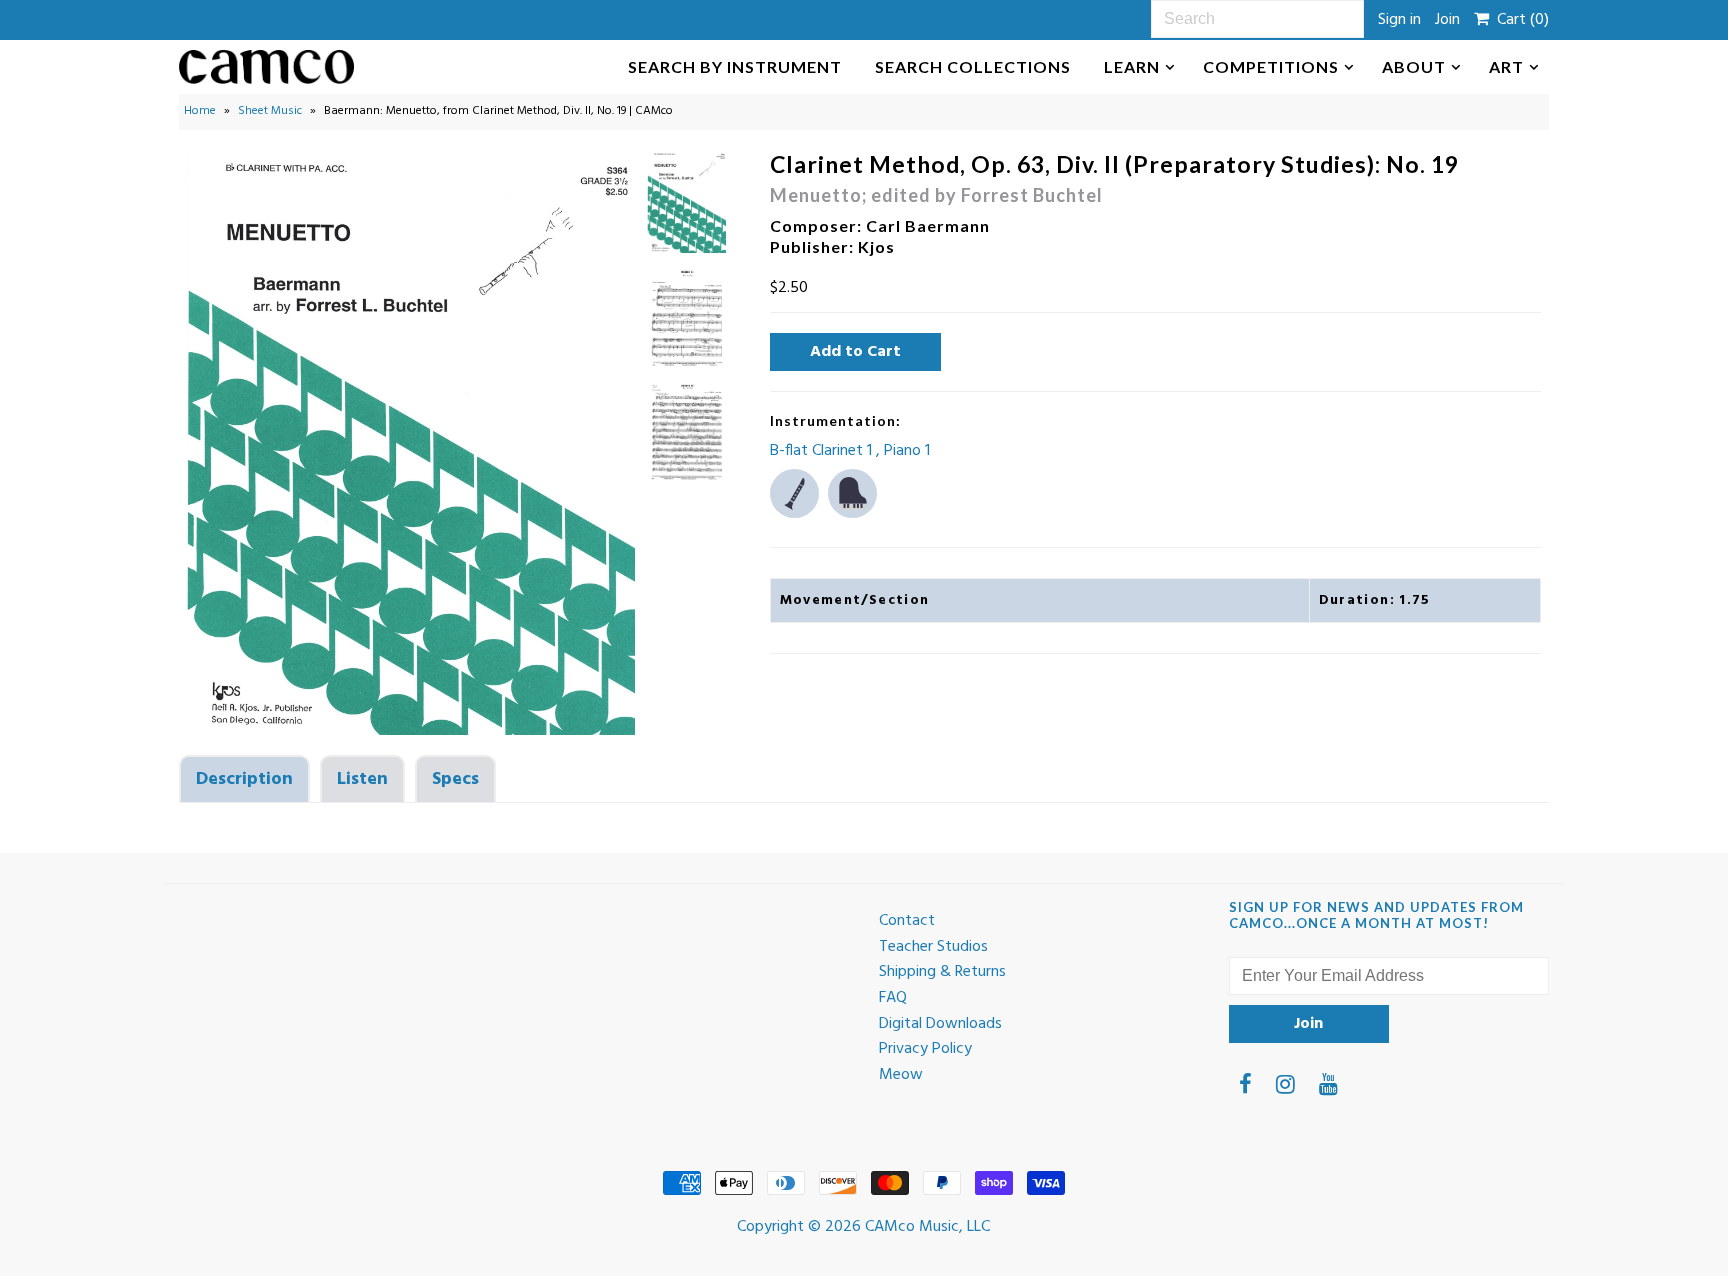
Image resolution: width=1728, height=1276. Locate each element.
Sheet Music (270, 111)
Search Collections (973, 66)
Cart (1519, 20)
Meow (901, 1075)
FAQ (893, 998)
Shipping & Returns (942, 972)
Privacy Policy (925, 1049)
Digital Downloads (940, 1024)
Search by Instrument (735, 66)
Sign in (1399, 20)
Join (1447, 20)
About (1414, 66)
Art (1506, 66)
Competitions (1271, 66)
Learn (1132, 66)
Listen (362, 779)
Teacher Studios (933, 947)
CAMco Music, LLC (927, 1227)
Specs (455, 779)
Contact (907, 921)
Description (244, 779)
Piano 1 (907, 451)
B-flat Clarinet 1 (823, 451)
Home (200, 111)
